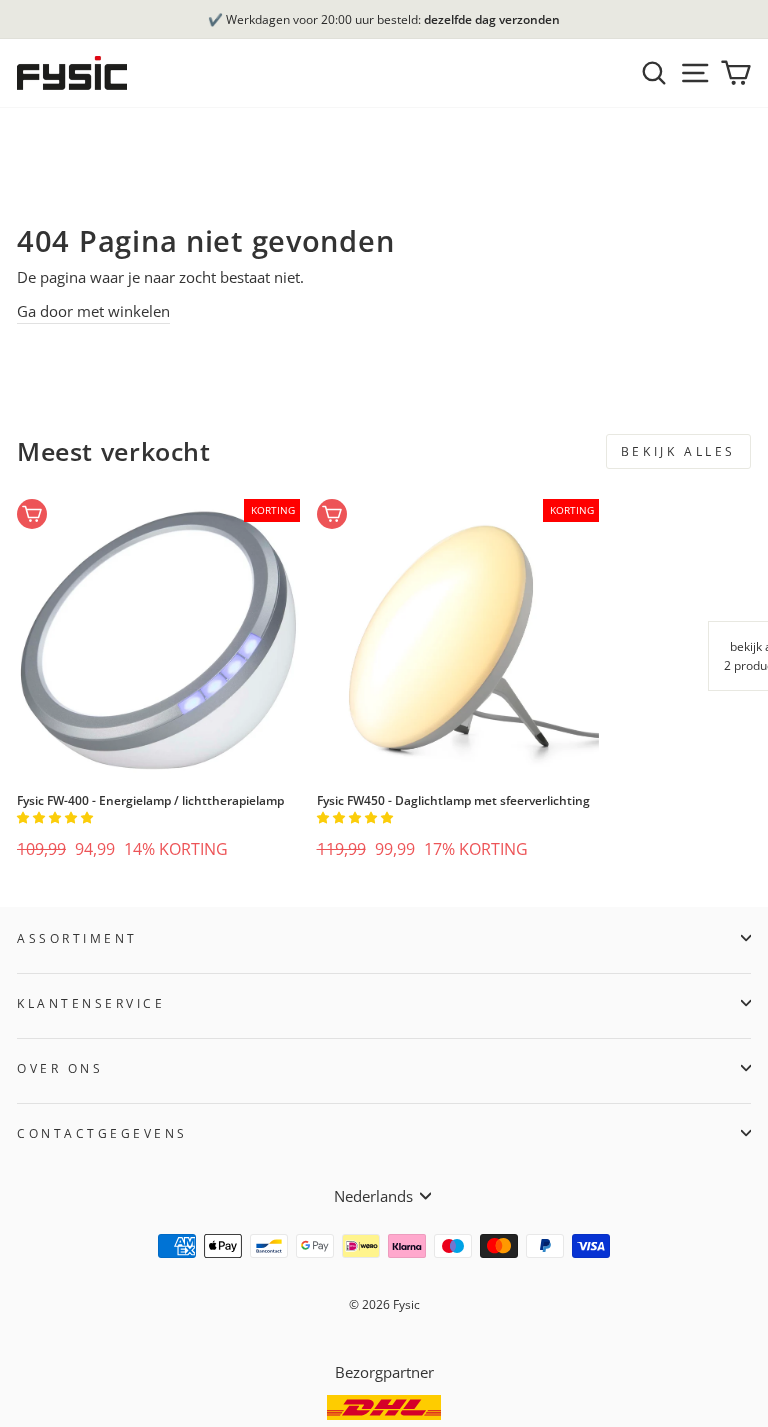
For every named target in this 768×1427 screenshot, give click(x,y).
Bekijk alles (678, 451)
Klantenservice (91, 1003)
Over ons (60, 1068)
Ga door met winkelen (93, 311)
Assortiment (77, 938)
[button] (56, 817)
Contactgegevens (102, 1133)
